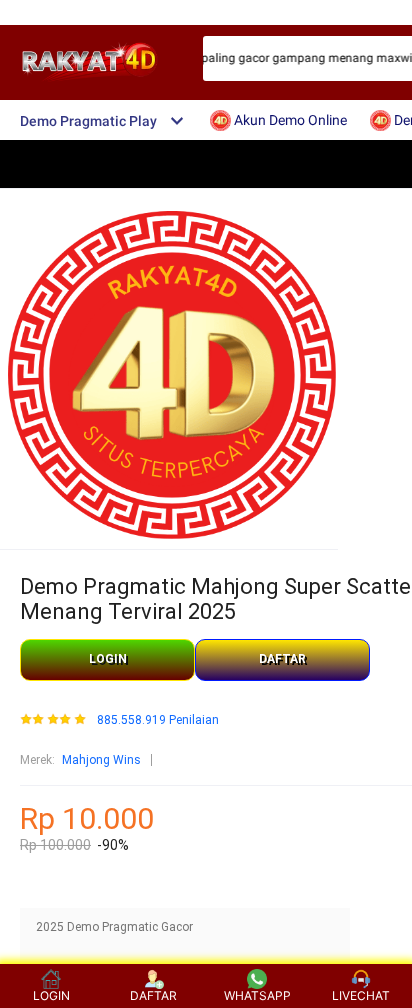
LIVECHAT (361, 995)
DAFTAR (282, 659)
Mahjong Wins (101, 760)
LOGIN (108, 659)
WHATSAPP (257, 995)
